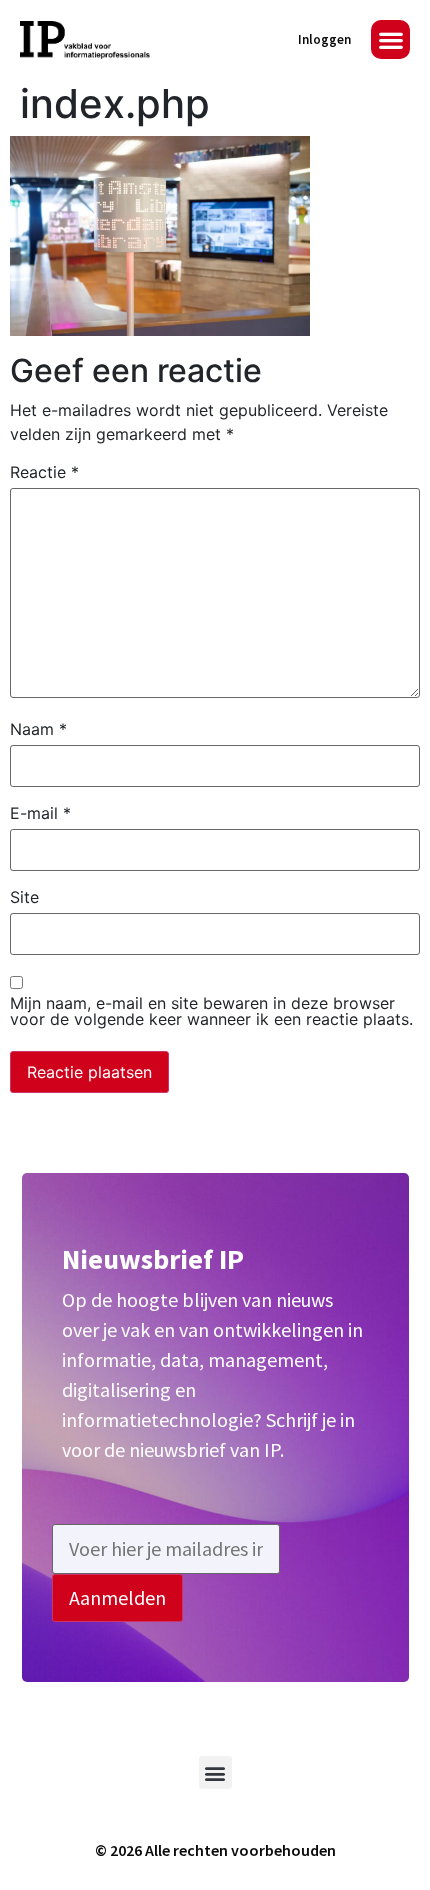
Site (24, 897)
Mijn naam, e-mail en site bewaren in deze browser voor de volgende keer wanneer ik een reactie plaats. (211, 1011)
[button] (390, 39)
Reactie (44, 472)
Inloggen (324, 39)
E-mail (40, 813)
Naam (38, 729)
